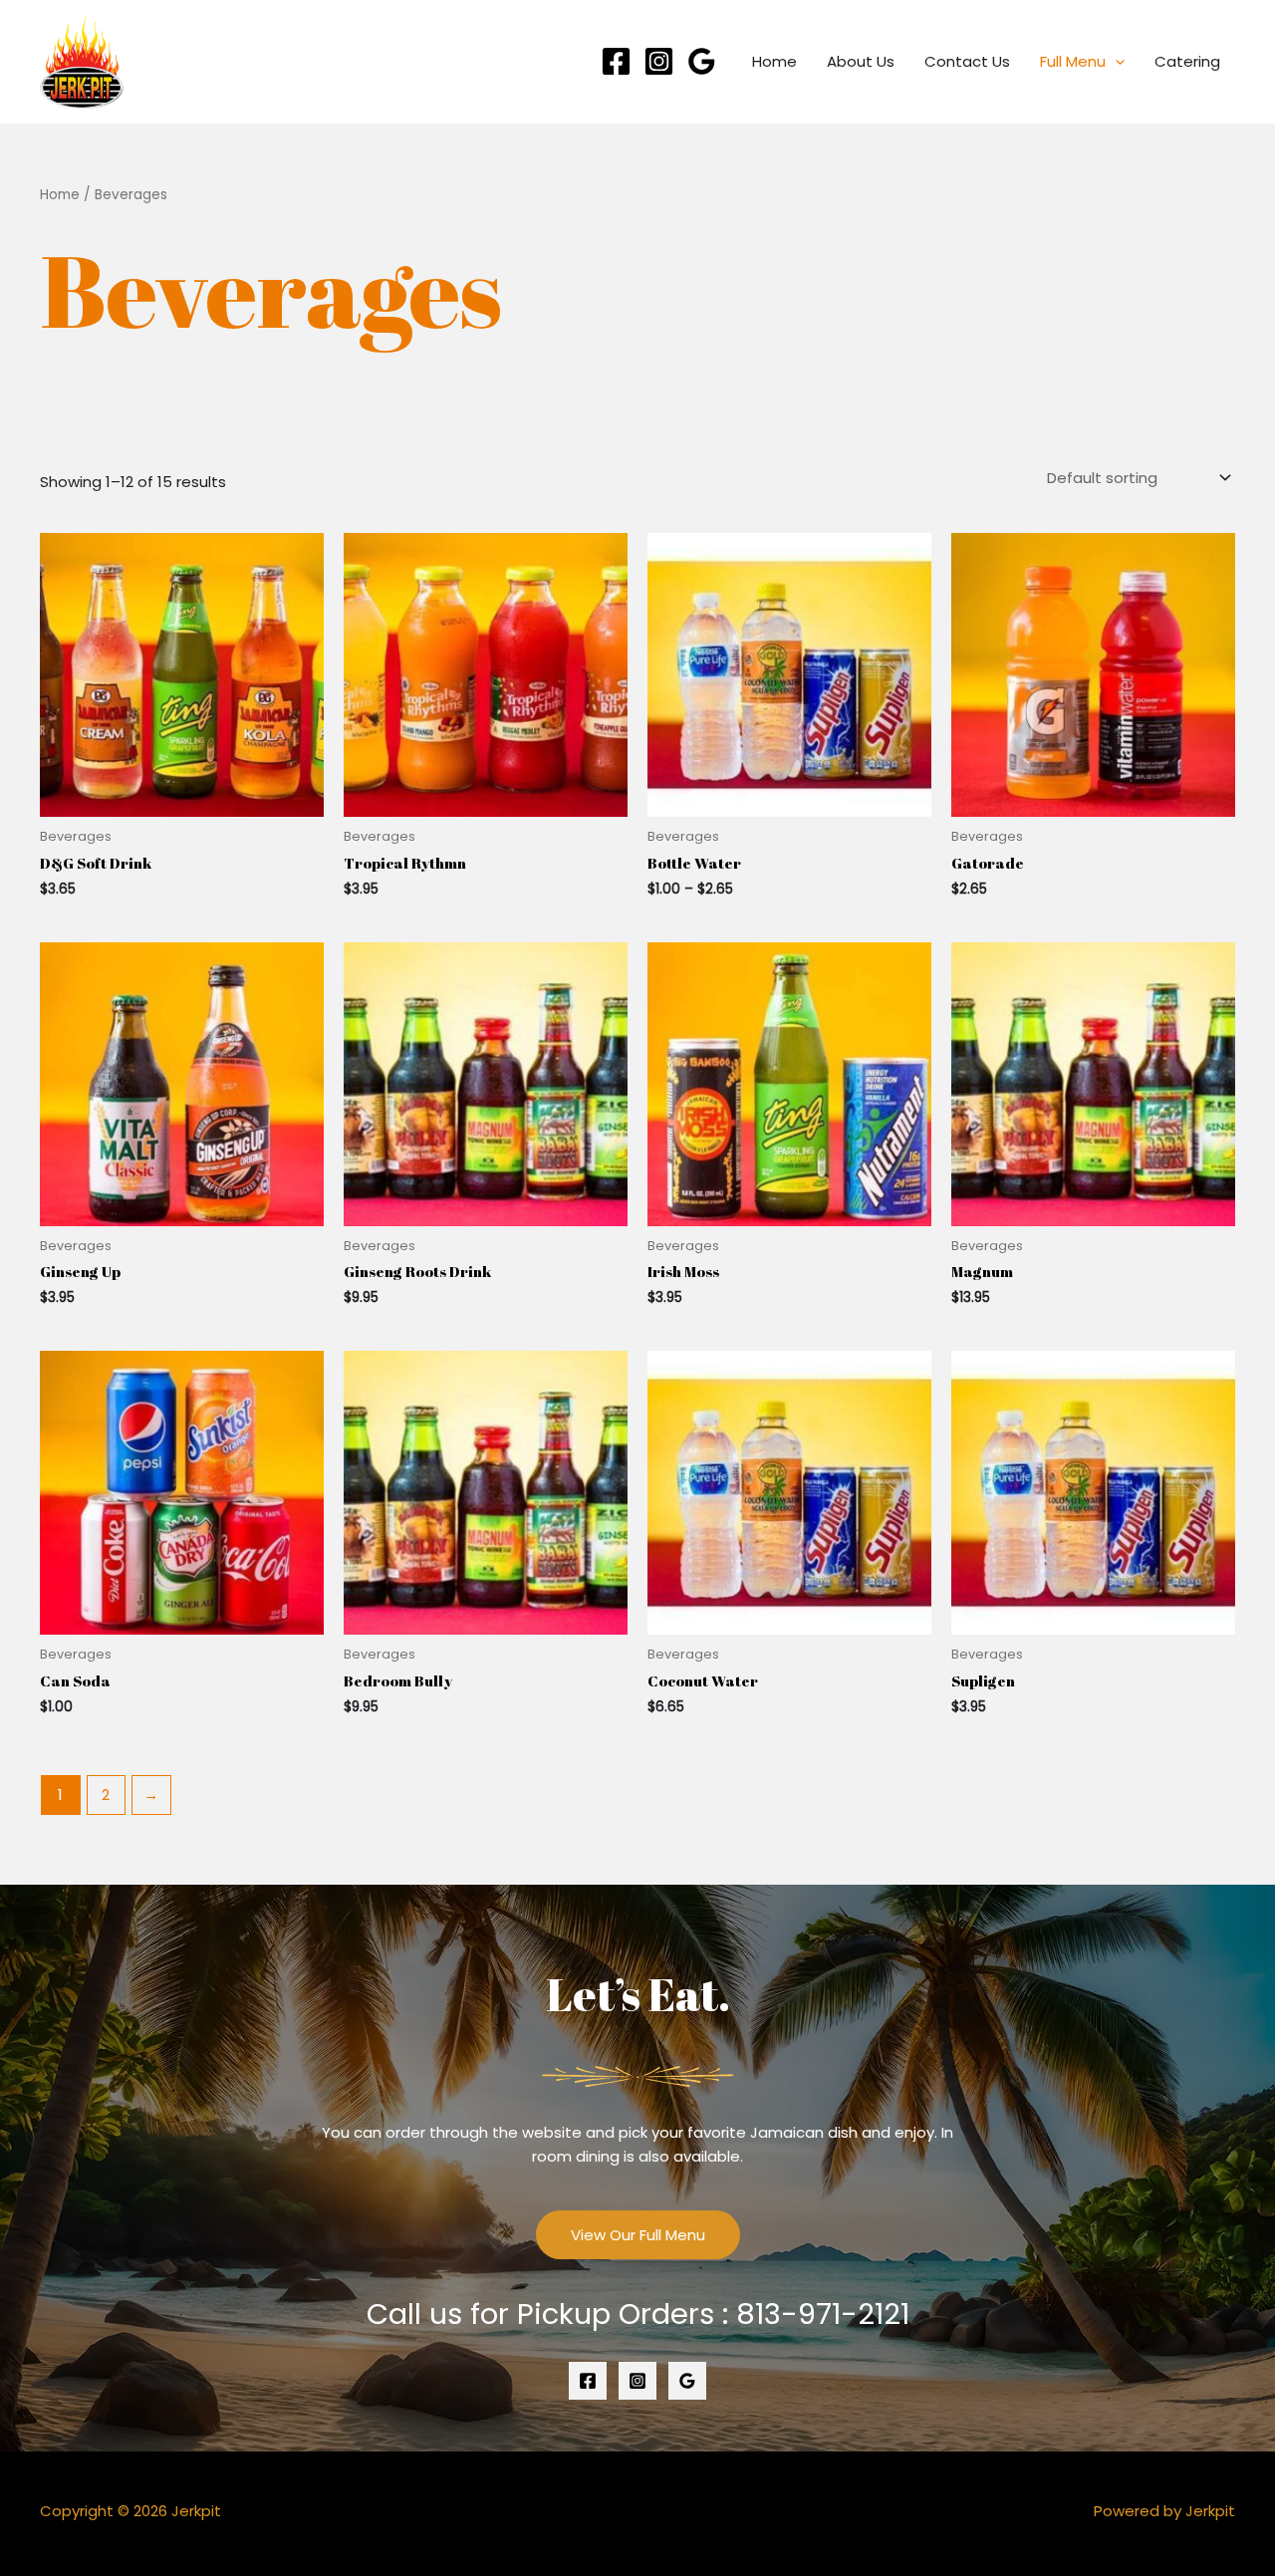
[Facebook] (616, 61)
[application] (1115, 62)
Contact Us (967, 61)
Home (774, 61)
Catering (1187, 61)
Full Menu (1073, 61)
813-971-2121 (823, 2314)
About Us (861, 61)
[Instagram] (659, 61)
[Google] (702, 61)
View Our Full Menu (638, 2235)
